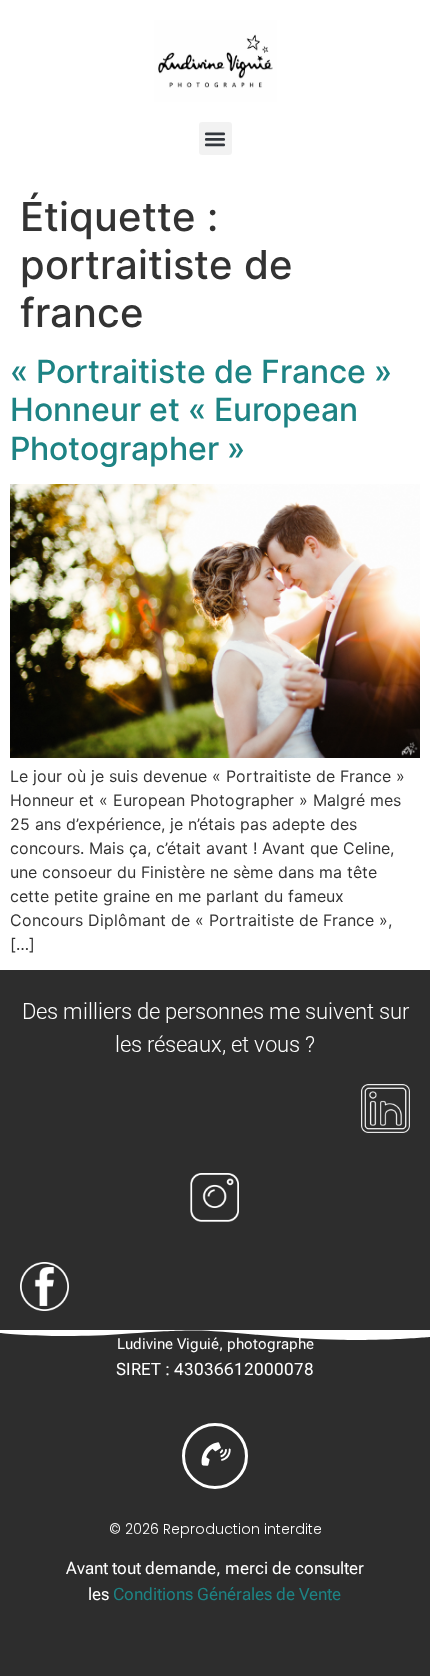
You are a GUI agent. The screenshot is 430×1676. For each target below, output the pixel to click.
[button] (215, 138)
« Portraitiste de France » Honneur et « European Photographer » (201, 410)
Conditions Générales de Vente (227, 1594)
